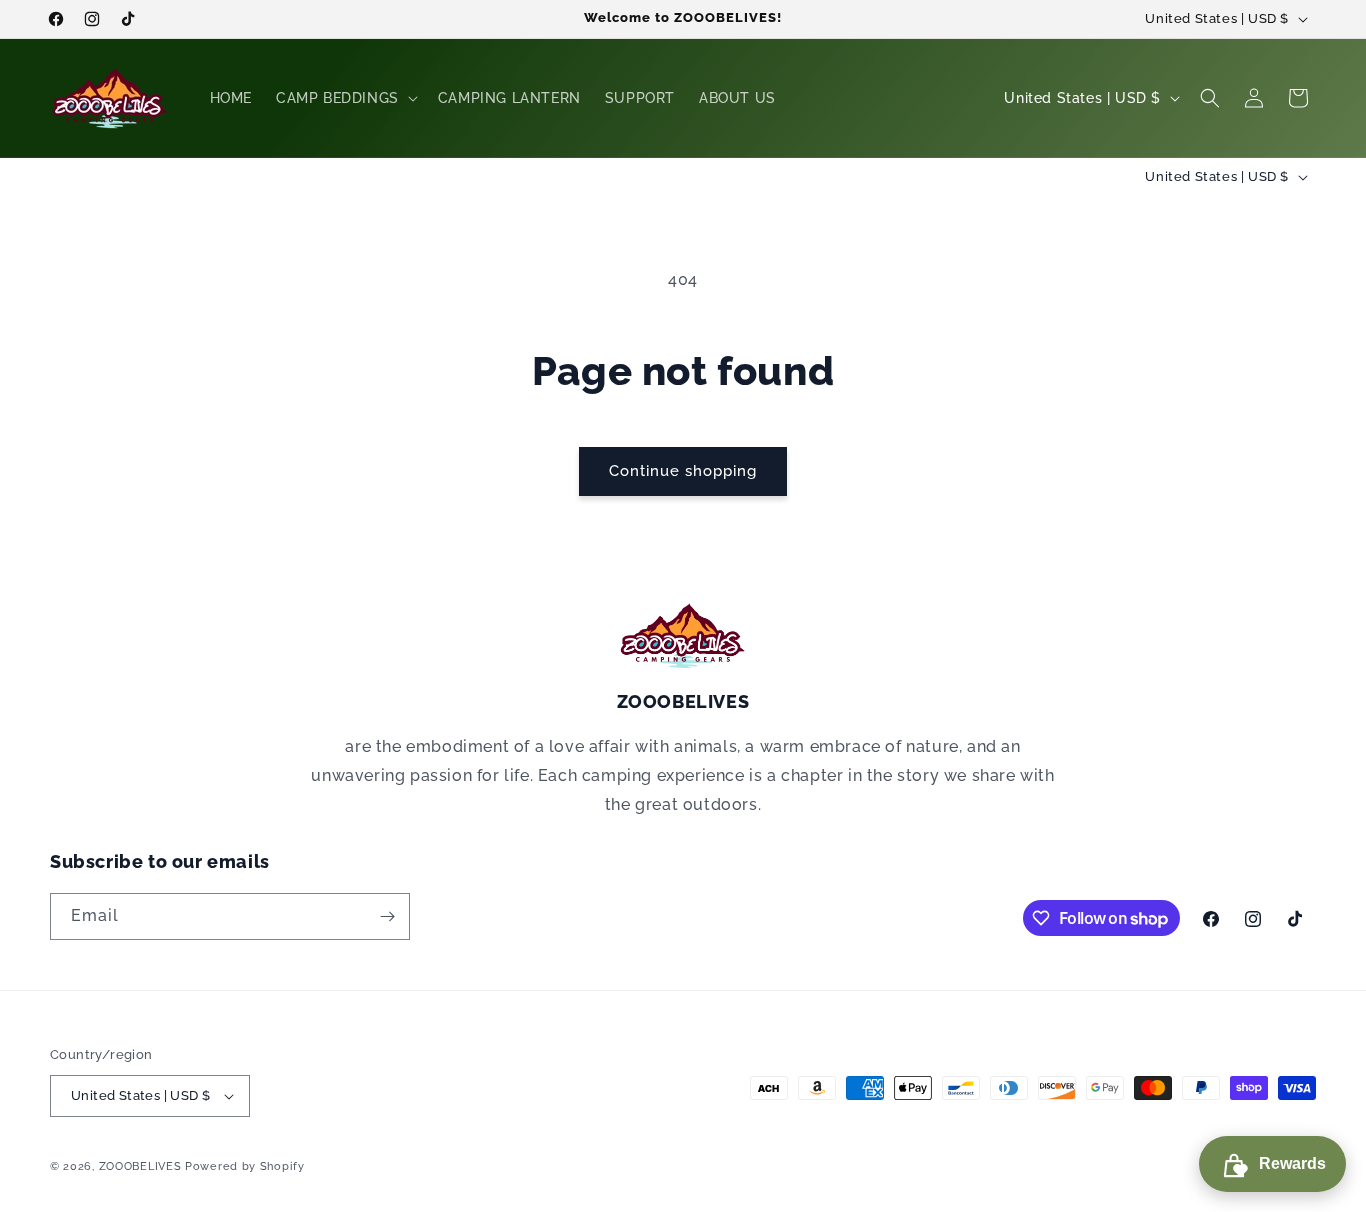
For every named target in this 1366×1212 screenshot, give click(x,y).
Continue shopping (683, 471)
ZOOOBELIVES (140, 1166)
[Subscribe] (387, 916)
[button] (345, 98)
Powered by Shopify (245, 1166)
